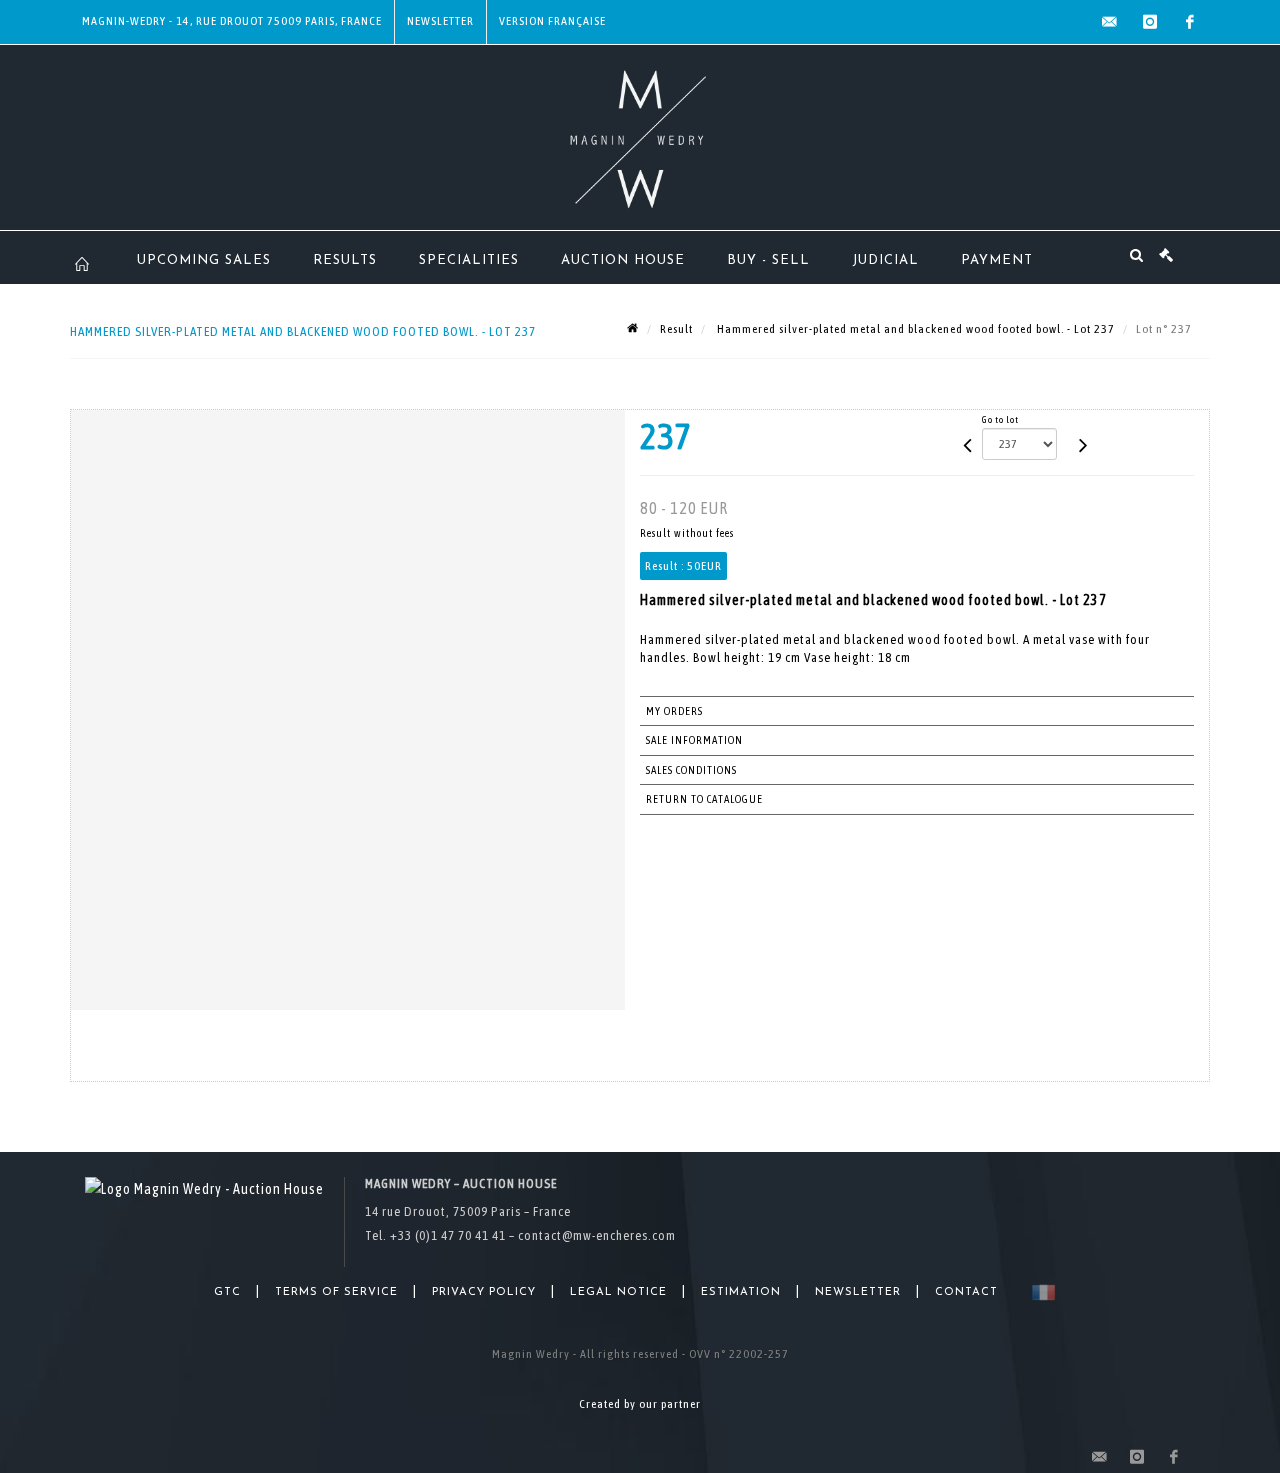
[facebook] (1190, 22)
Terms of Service (336, 1292)
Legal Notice (618, 1292)
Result (676, 329)
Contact (966, 1292)
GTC (227, 1292)
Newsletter (440, 21)
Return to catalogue (704, 799)
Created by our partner (640, 1404)
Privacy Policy (484, 1292)
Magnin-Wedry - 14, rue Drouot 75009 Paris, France (232, 21)
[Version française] (1039, 1292)
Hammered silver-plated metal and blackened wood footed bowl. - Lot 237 (914, 329)
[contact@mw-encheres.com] (1110, 22)
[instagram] (1150, 22)
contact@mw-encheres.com (597, 1235)
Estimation (741, 1292)
